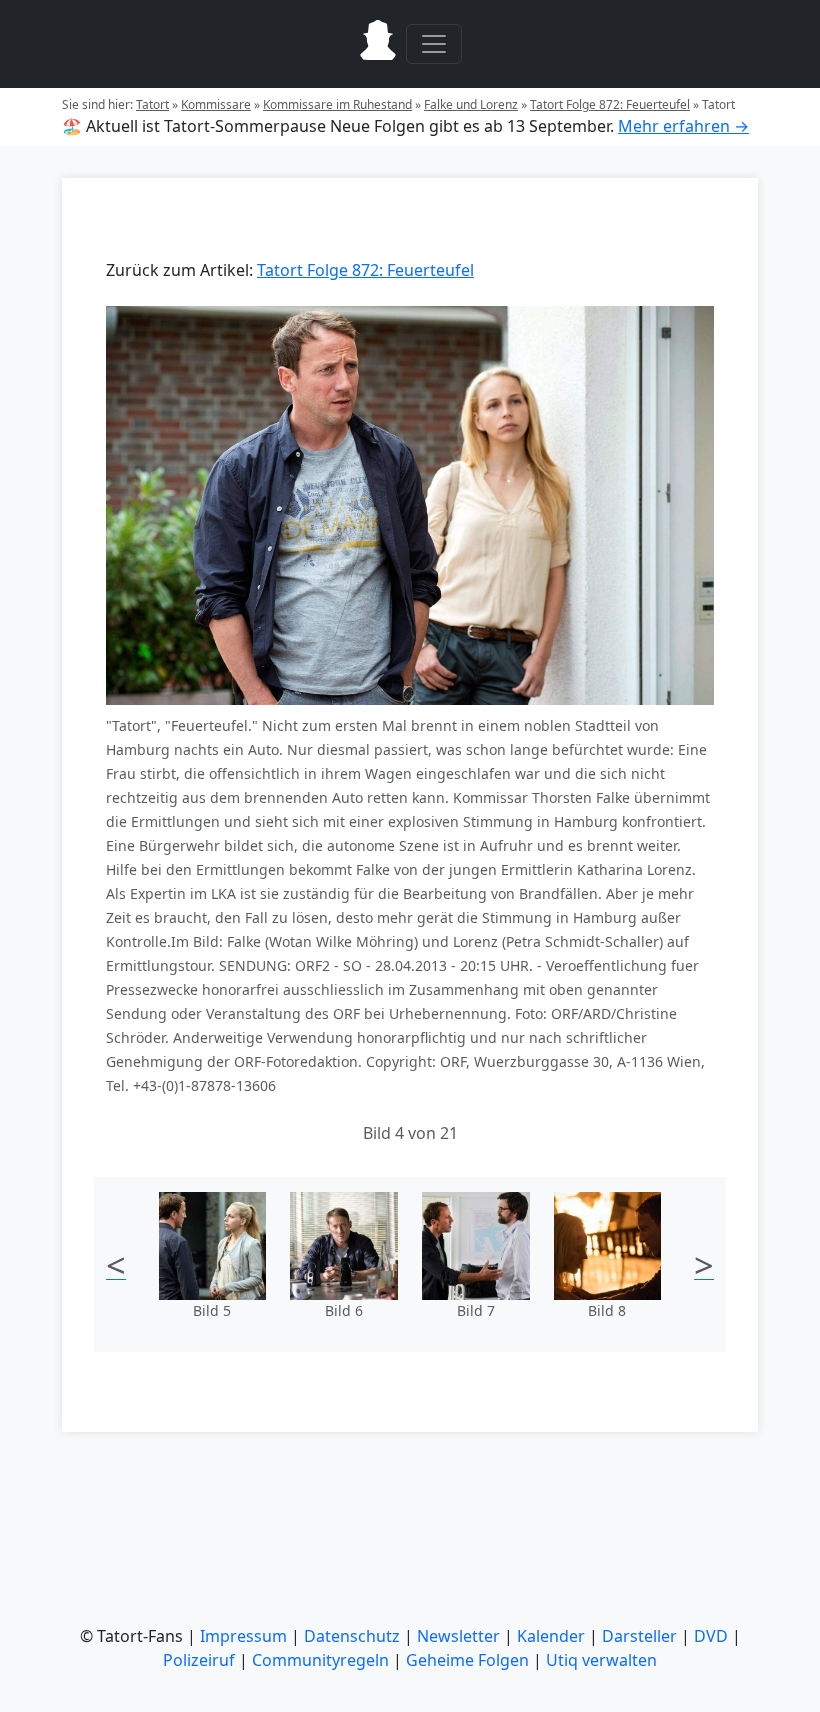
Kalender (551, 1636)
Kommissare (216, 104)
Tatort (152, 104)
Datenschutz (352, 1636)
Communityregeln (320, 1660)
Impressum (243, 1636)
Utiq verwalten (601, 1660)
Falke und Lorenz (471, 104)
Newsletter (458, 1636)
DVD (711, 1636)
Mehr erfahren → (683, 126)
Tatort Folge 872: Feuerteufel (610, 104)
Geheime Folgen (467, 1660)
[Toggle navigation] (434, 44)
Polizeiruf (199, 1660)
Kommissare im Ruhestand (337, 104)
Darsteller (639, 1636)
